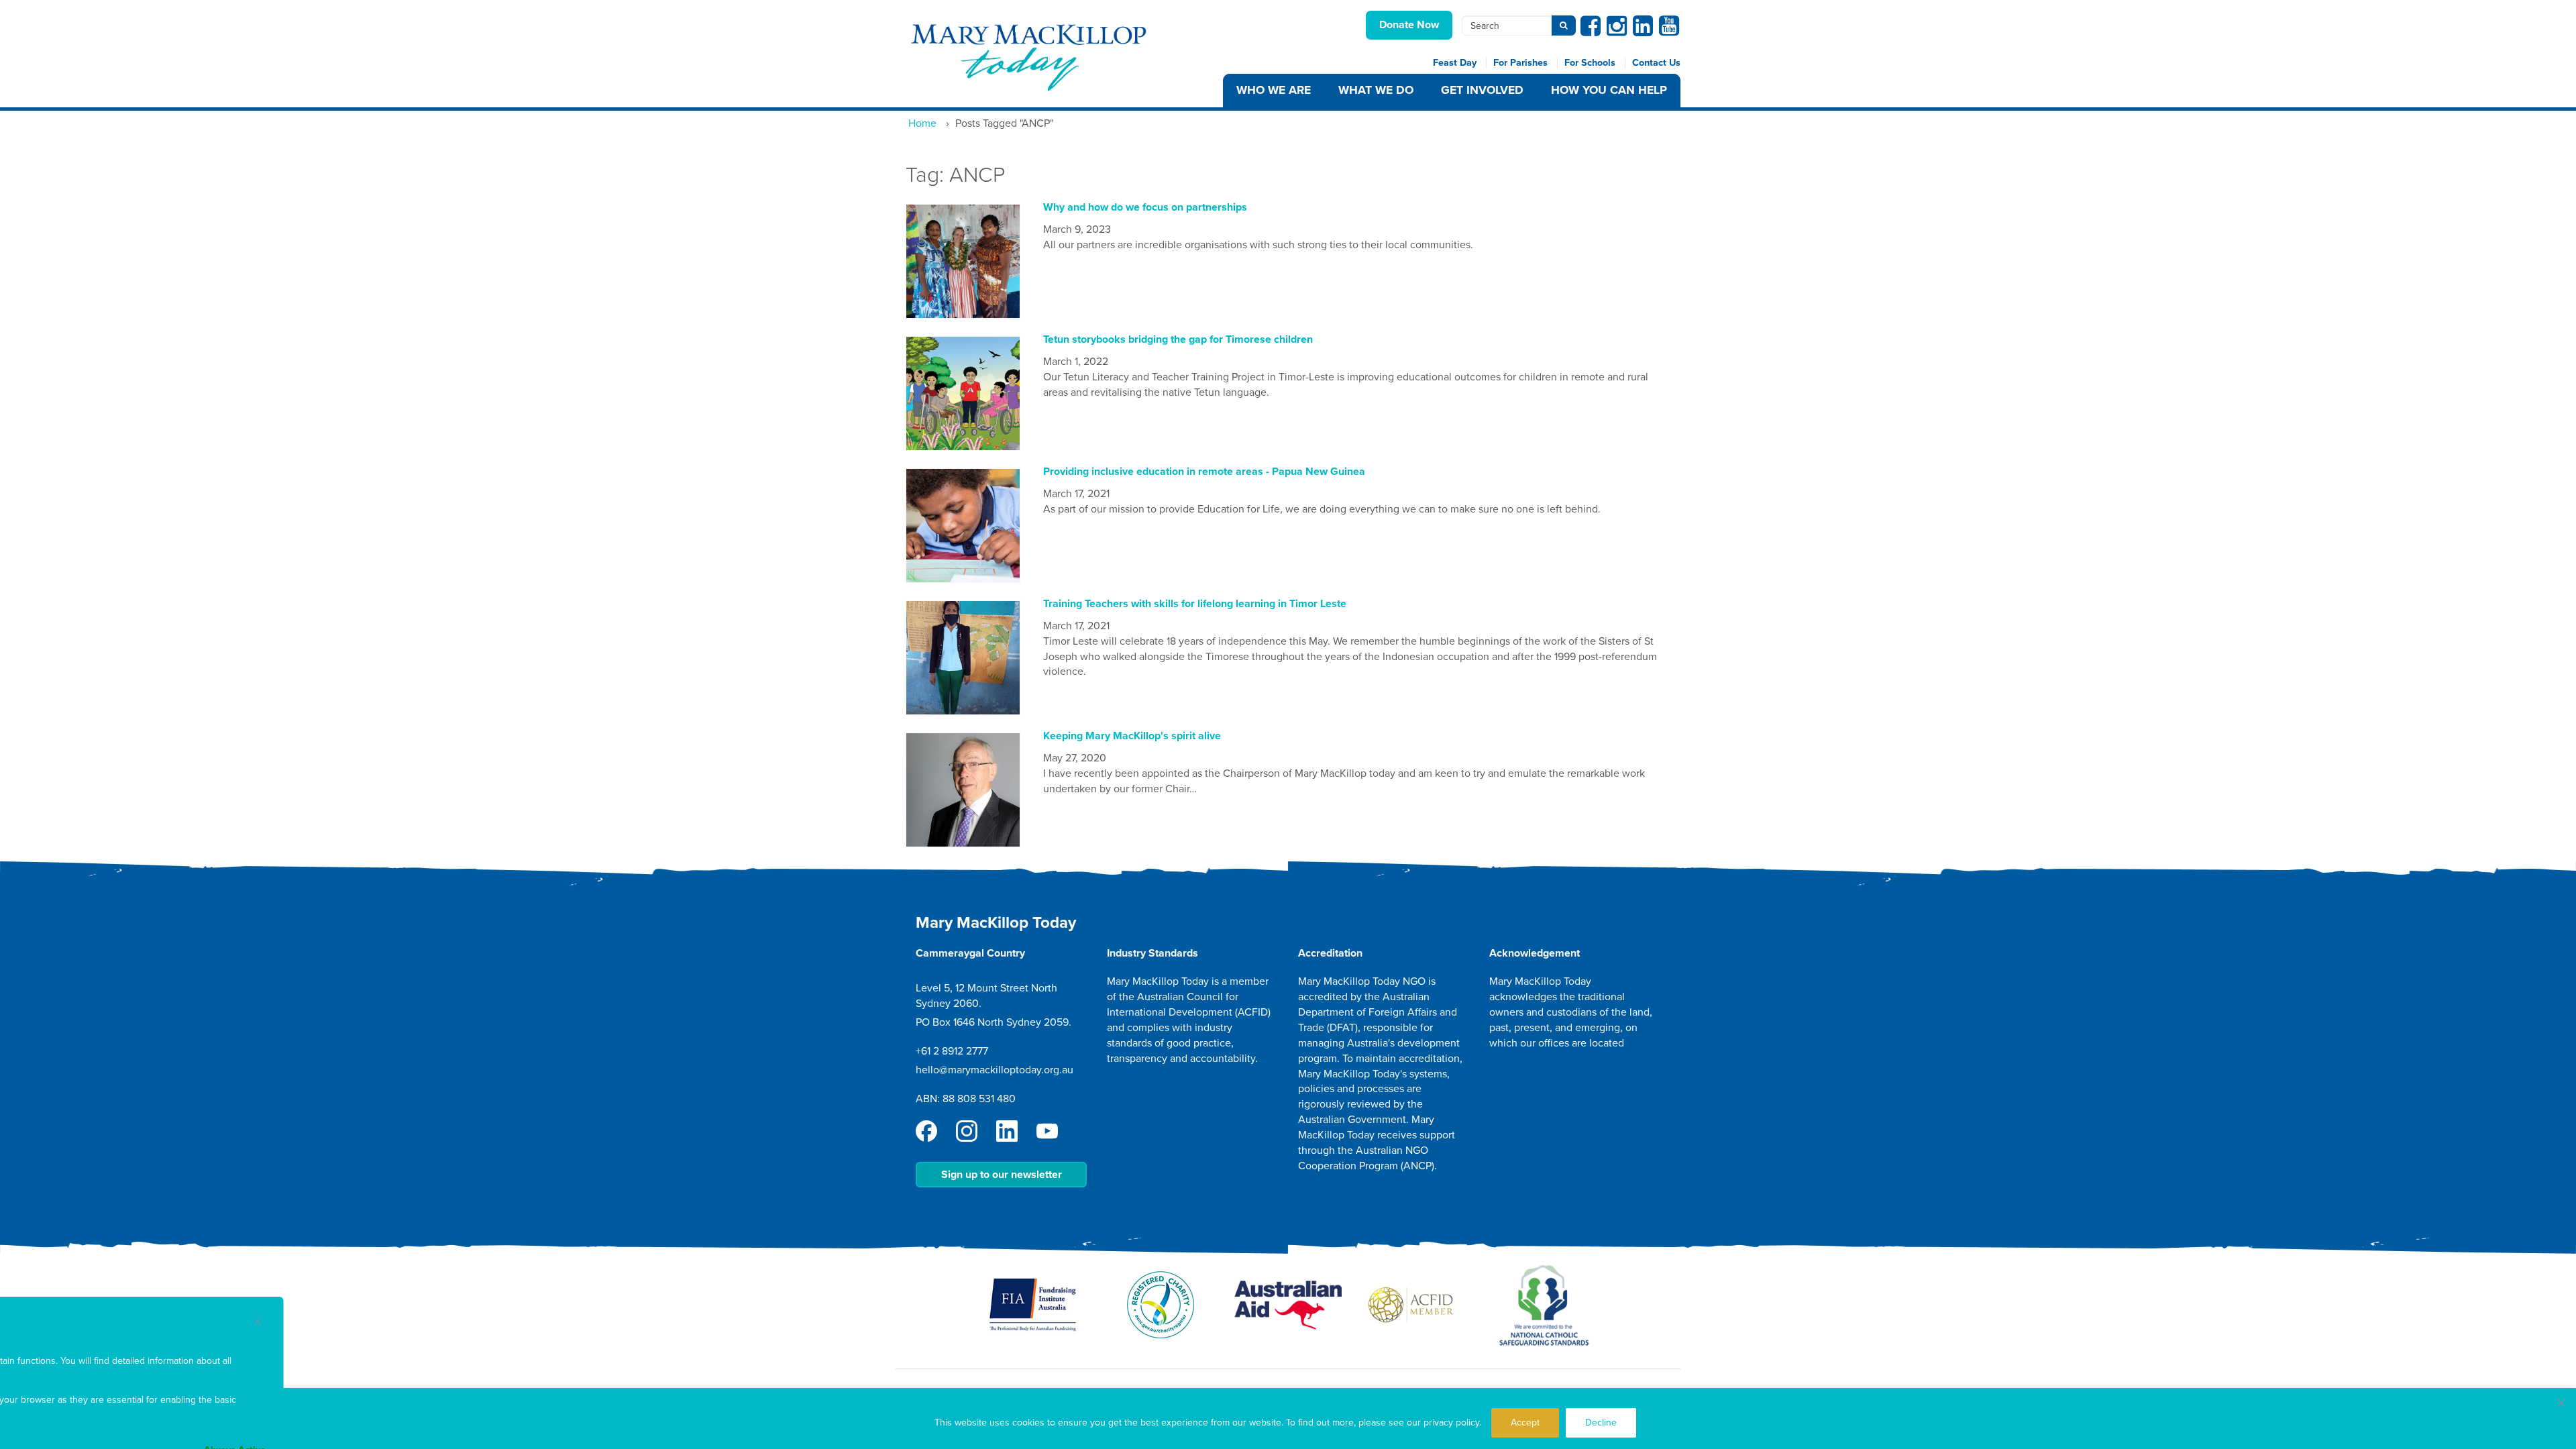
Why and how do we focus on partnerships (1145, 207)
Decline (1601, 1423)
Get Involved (1482, 90)
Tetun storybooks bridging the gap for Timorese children (1178, 339)
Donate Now (1409, 25)
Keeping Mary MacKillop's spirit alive (1132, 736)
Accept (1525, 1423)
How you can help (1609, 90)
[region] (1288, 1418)
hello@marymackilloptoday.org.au (995, 1070)
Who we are (1274, 90)
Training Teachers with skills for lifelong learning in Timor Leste (1195, 604)
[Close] (2561, 1403)
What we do (1376, 90)
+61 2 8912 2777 (952, 1051)
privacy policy (1451, 1423)
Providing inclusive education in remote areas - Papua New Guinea (1204, 472)
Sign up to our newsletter (1002, 1175)
